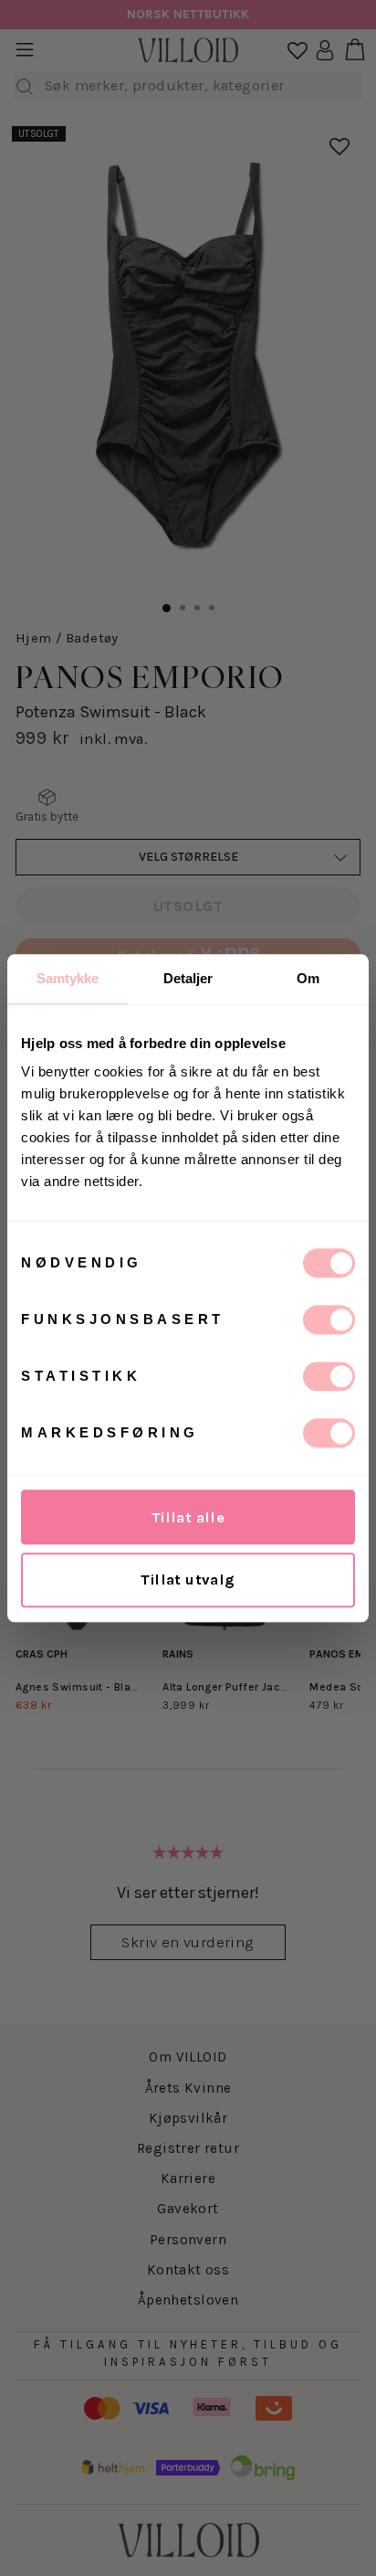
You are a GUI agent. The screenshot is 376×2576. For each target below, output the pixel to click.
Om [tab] (308, 978)
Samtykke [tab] (68, 978)
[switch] (329, 1320)
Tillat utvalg (188, 1580)
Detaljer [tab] (188, 978)
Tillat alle (188, 1517)
